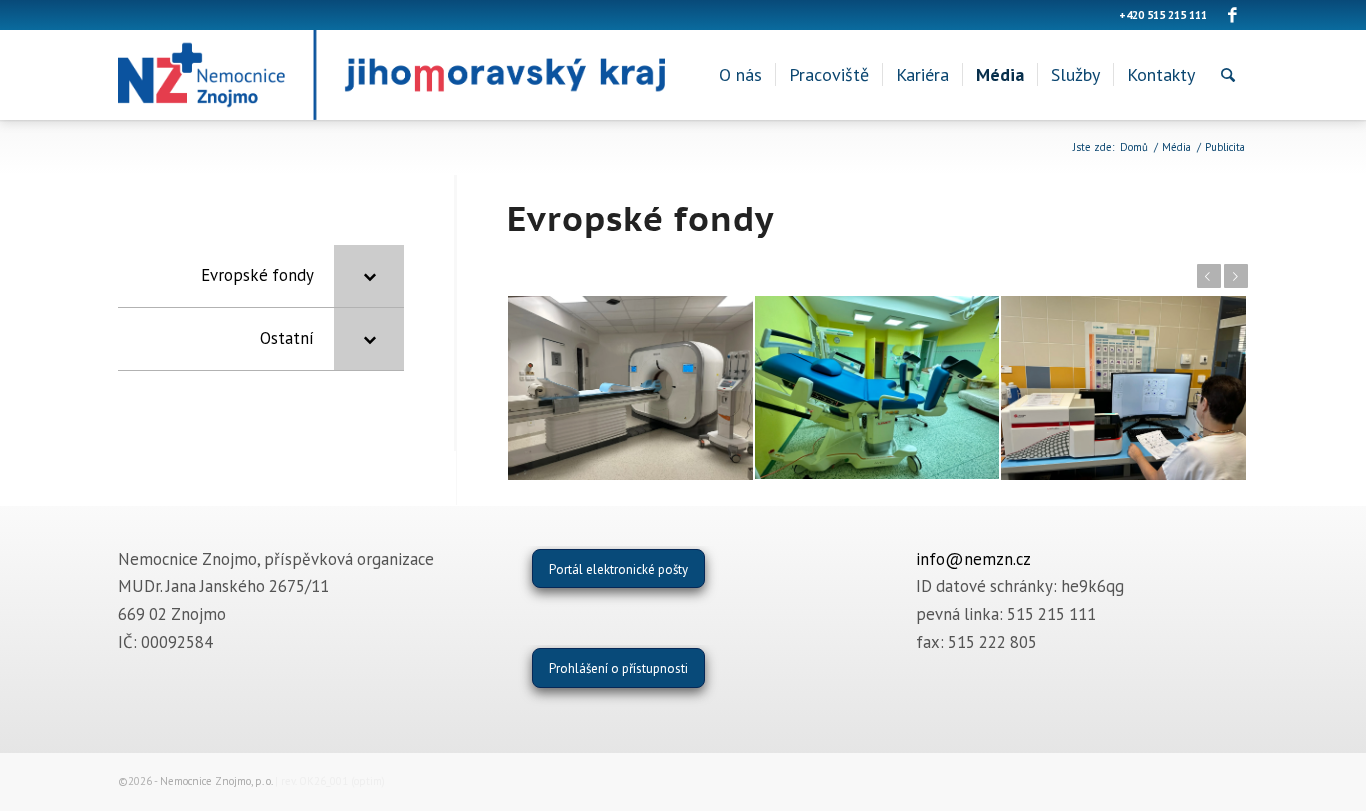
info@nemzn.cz (973, 559)
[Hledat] (1228, 75)
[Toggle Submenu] (369, 276)
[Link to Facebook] (1233, 15)
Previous (1209, 276)
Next (1236, 276)
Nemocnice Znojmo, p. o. (216, 781)
